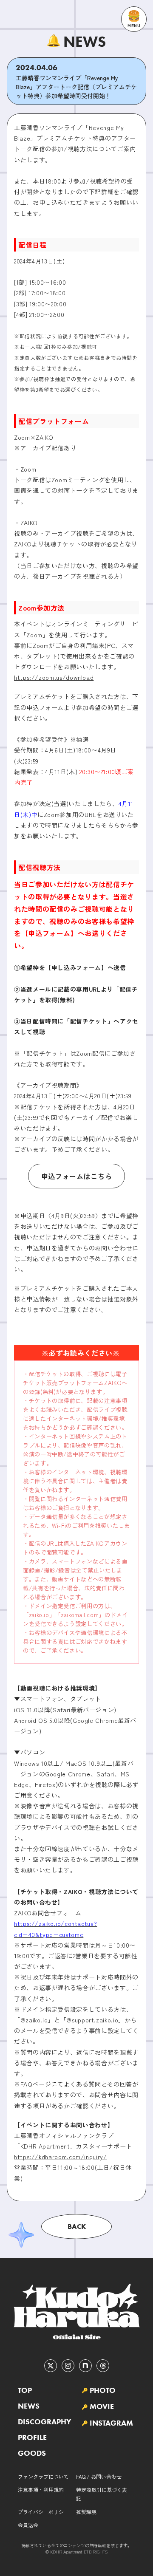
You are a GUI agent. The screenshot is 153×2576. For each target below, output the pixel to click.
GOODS (32, 2453)
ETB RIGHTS (96, 2552)
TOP (25, 2390)
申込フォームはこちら (76, 1176)
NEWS (29, 2406)
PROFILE (32, 2437)
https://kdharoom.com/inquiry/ (61, 2157)
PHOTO (103, 2390)
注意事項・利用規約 (41, 2490)
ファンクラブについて (43, 2476)
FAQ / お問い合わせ (99, 2476)
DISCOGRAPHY (44, 2422)
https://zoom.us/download (54, 677)
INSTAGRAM (111, 2423)
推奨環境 (86, 2512)
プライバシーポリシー (43, 2512)
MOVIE (102, 2406)
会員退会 (28, 2525)
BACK (77, 2226)
